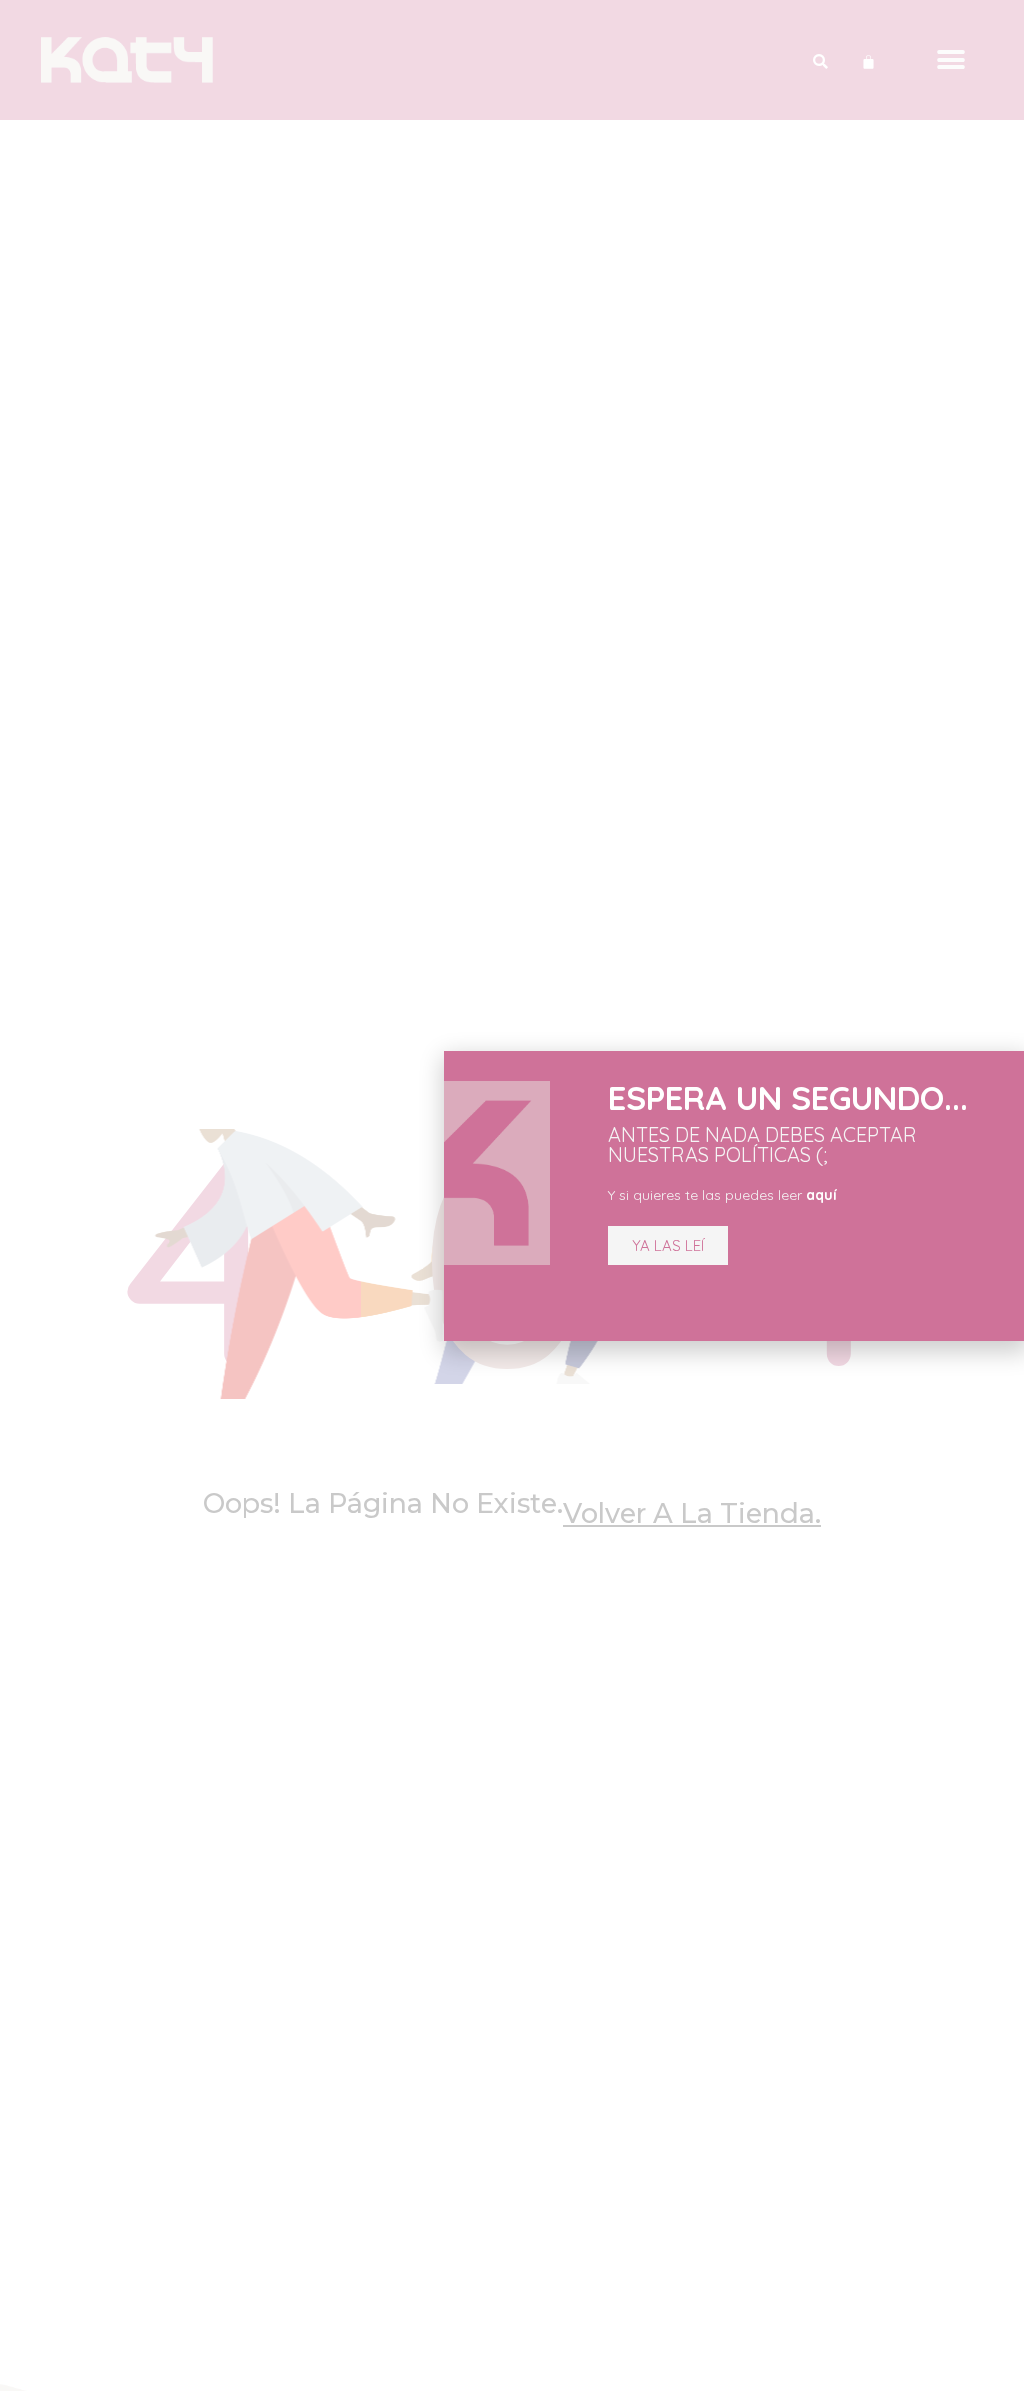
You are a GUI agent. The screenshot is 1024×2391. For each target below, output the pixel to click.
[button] (668, 1245)
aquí (821, 1195)
